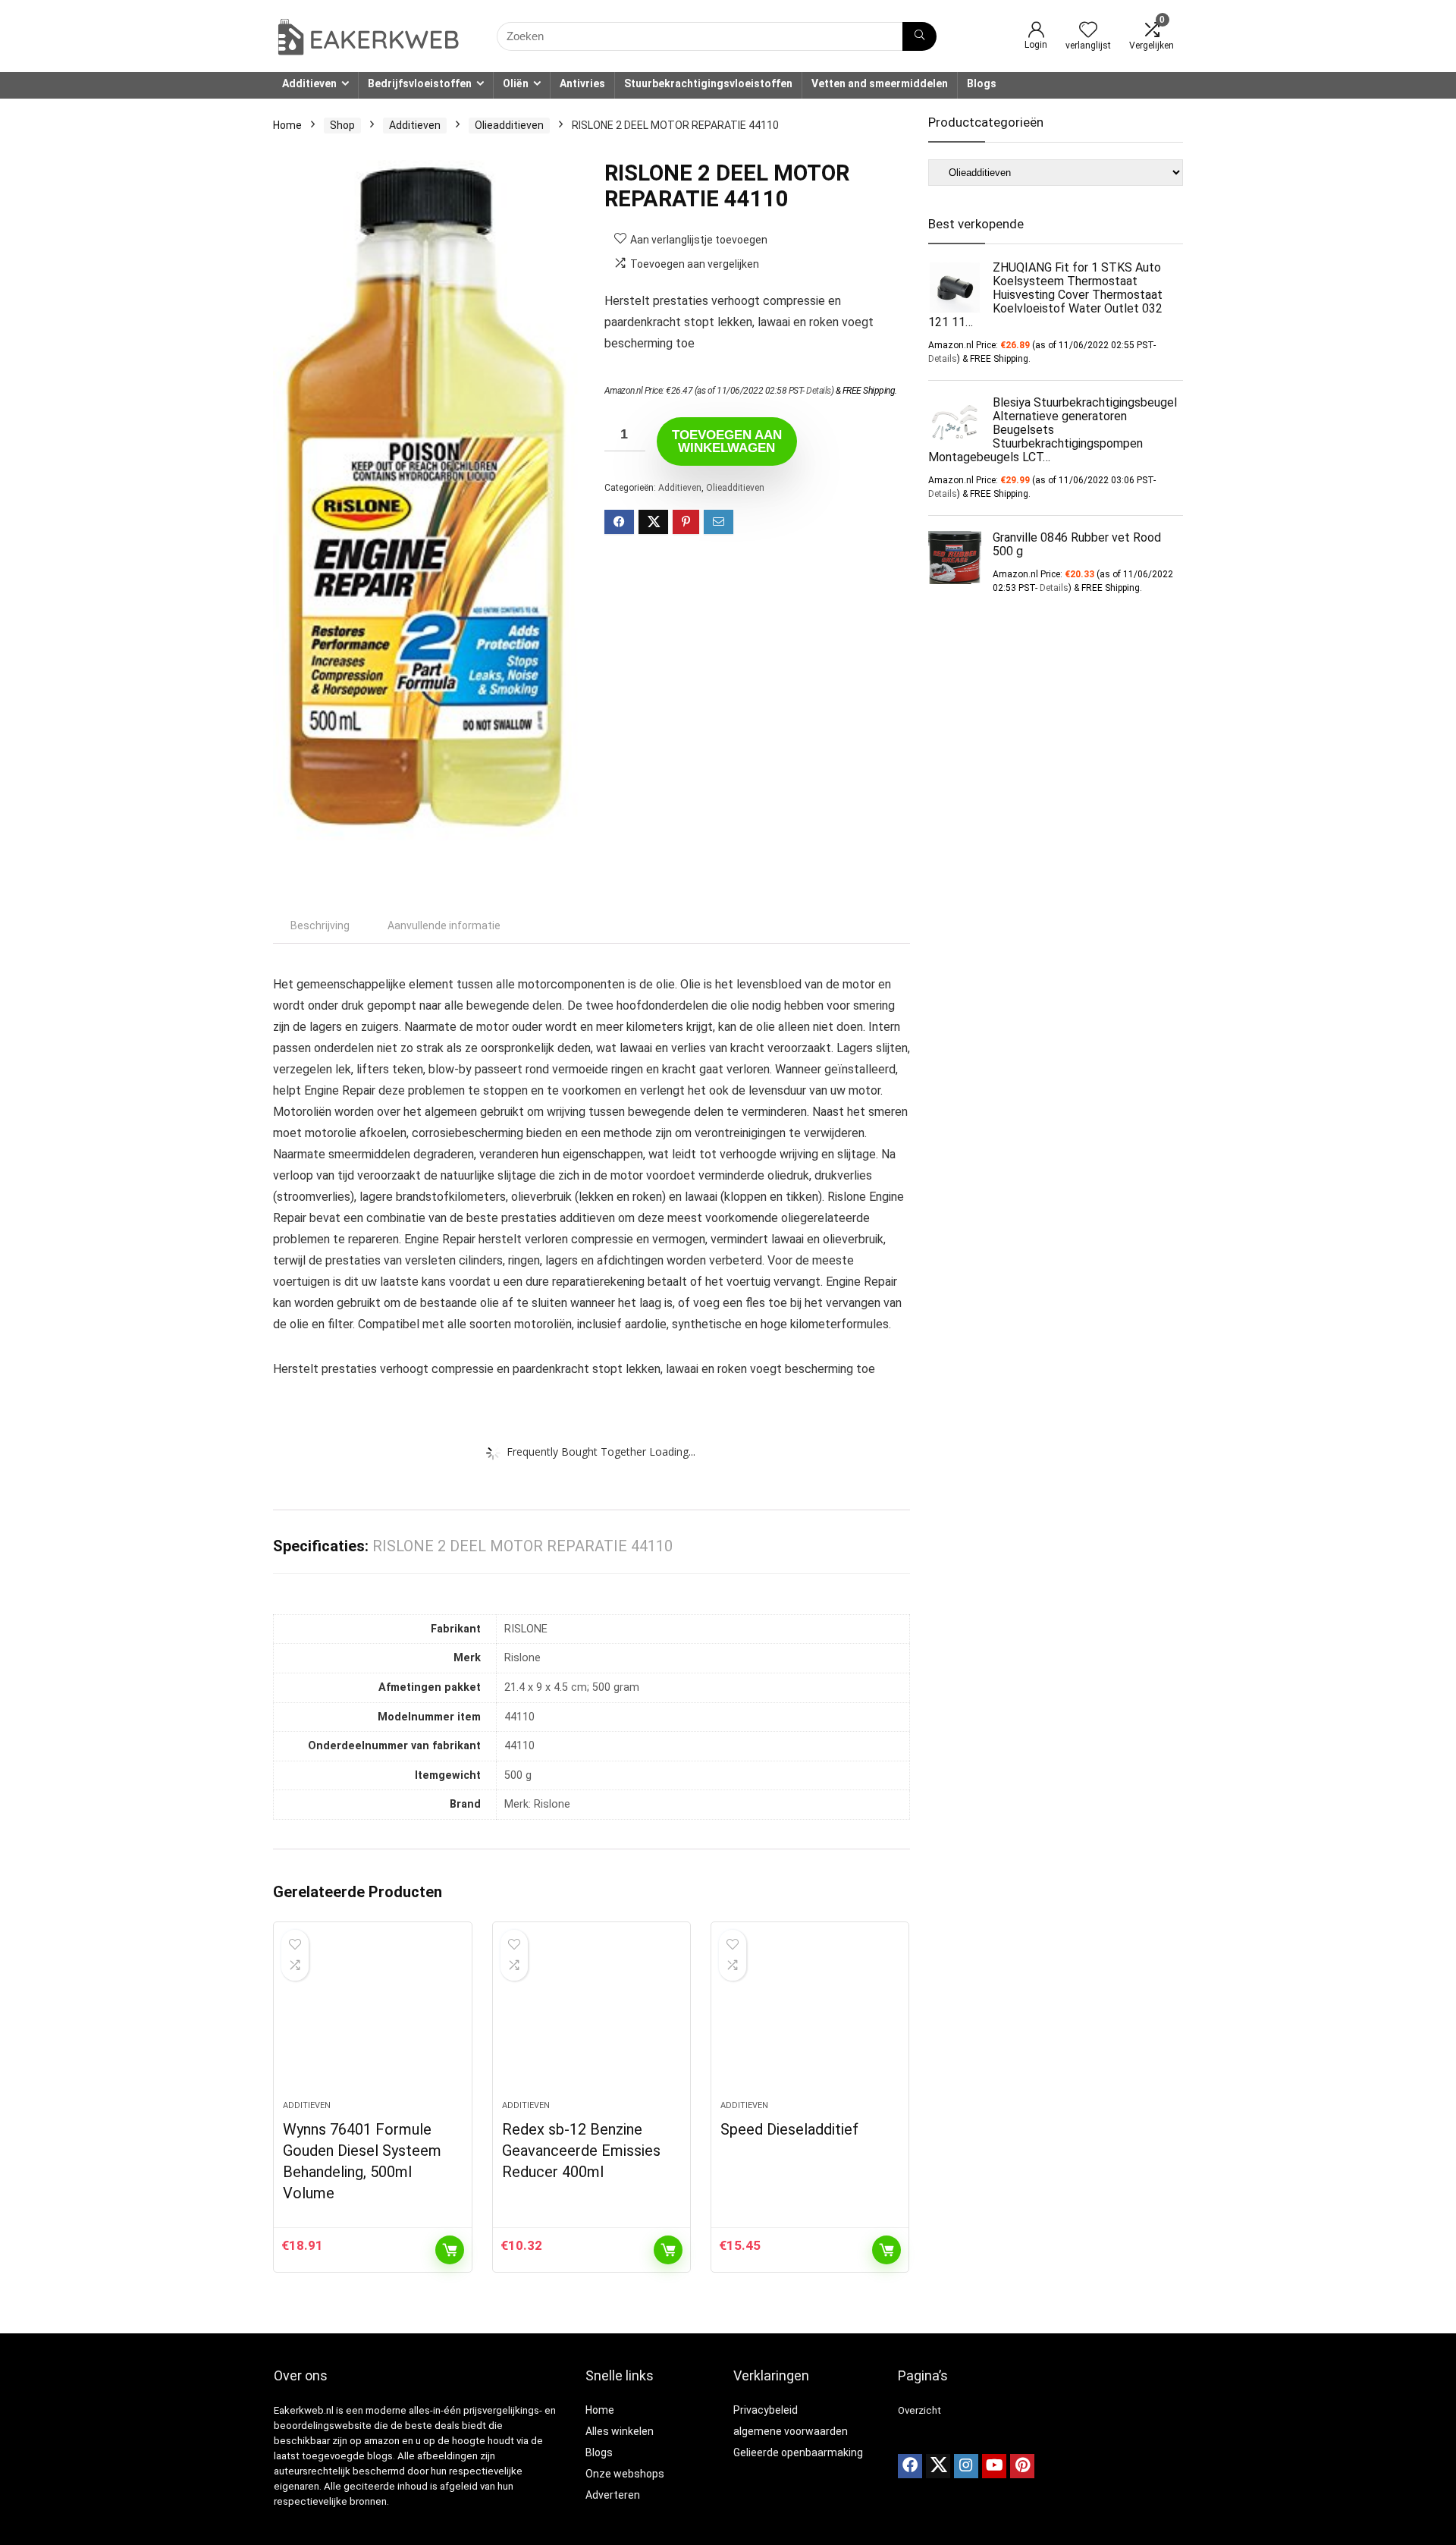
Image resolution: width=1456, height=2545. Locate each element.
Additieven (309, 83)
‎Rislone (522, 1658)
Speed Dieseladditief (789, 2129)
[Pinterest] (1022, 2466)
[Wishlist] (1088, 31)
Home (287, 125)
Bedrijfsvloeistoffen (420, 83)
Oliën (516, 83)
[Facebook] (910, 2466)
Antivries (582, 83)
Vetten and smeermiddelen (880, 83)
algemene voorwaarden (791, 2431)
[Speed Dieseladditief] (810, 2019)
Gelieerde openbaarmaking (798, 2452)
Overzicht (919, 2410)
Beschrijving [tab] (320, 925)
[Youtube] (994, 2466)
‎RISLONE (526, 1629)
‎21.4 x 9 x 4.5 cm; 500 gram (572, 1687)
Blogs (982, 83)
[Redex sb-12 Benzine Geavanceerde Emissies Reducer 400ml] (591, 2019)
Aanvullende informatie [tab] (444, 925)
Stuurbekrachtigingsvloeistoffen (708, 83)
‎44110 (519, 1717)
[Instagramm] (966, 2466)
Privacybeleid (766, 2410)
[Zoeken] (919, 36)
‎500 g (518, 1775)
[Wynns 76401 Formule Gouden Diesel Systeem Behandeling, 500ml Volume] (372, 2019)
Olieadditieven (509, 125)
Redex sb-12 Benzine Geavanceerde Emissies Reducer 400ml (581, 2151)
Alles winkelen (620, 2431)
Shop (342, 125)
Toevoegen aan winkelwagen (727, 441)
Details (819, 391)
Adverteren (613, 2495)
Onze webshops (625, 2474)
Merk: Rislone (537, 1804)
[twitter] (938, 2466)
